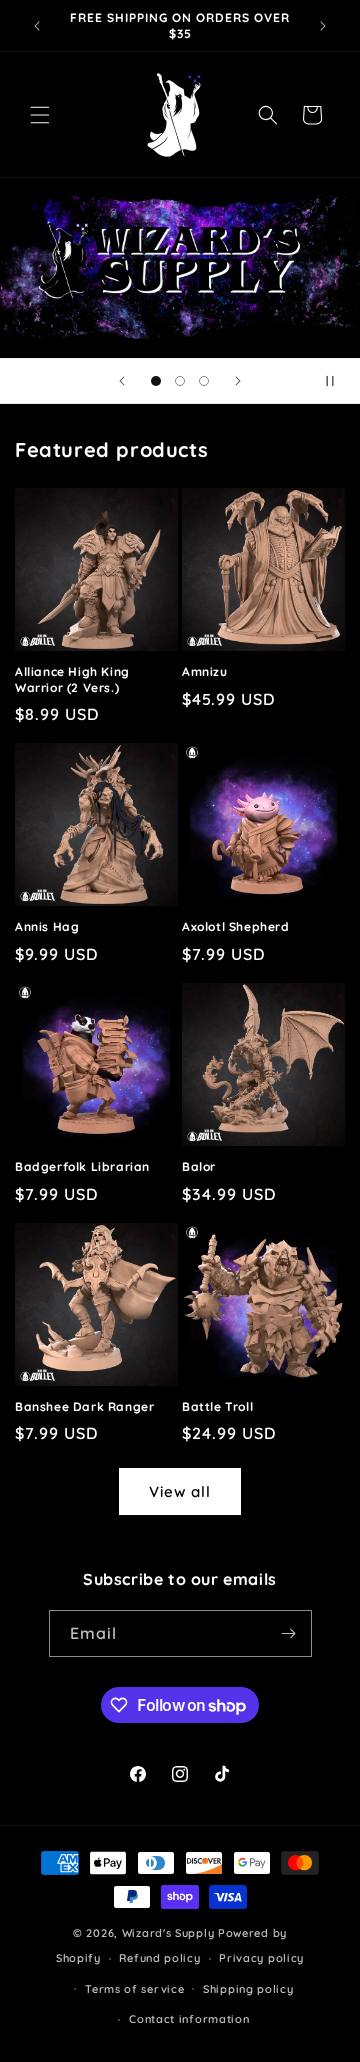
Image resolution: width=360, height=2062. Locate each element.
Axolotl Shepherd (236, 926)
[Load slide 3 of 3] (204, 381)
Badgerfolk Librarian (82, 1166)
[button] (40, 115)
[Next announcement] (323, 26)
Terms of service (134, 1989)
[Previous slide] (122, 381)
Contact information (189, 2019)
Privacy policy (261, 1958)
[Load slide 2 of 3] (180, 381)
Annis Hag (47, 926)
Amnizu (205, 671)
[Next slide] (238, 381)
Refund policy (159, 1958)
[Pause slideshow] (338, 381)
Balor (199, 1166)
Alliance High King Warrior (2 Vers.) (72, 679)
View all (180, 1491)
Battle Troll (217, 1406)
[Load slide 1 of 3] (156, 381)
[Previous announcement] (37, 26)
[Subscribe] (289, 1633)
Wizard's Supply (168, 1933)
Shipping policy (248, 1989)
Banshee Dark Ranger (84, 1406)
